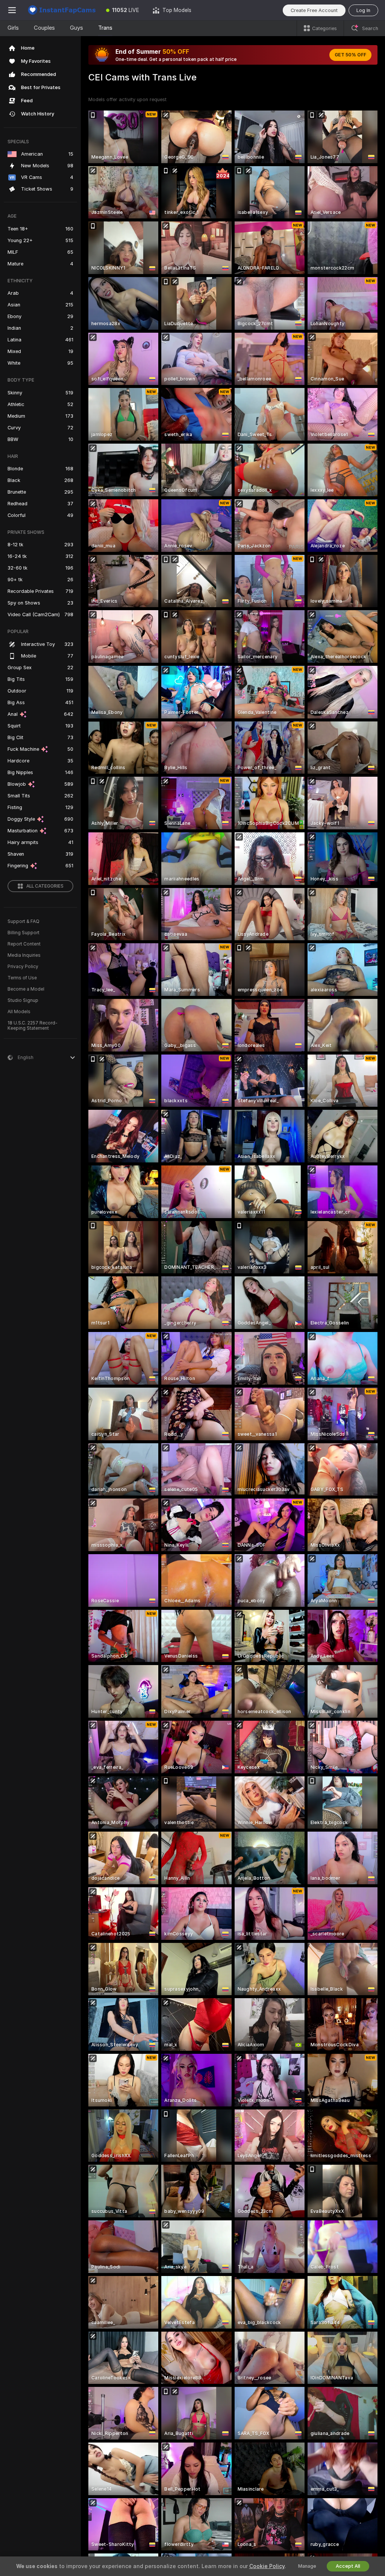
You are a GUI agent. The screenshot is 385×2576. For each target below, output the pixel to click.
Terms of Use (22, 978)
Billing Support (23, 933)
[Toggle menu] (12, 10)
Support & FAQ (23, 921)
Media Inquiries (24, 955)
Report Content (24, 944)
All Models (19, 1012)
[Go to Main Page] (62, 10)
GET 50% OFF (350, 55)
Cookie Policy (267, 2566)
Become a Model (26, 989)
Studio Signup (23, 1000)
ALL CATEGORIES (45, 886)
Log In (363, 10)
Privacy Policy (23, 967)
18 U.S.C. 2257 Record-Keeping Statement (33, 1026)
